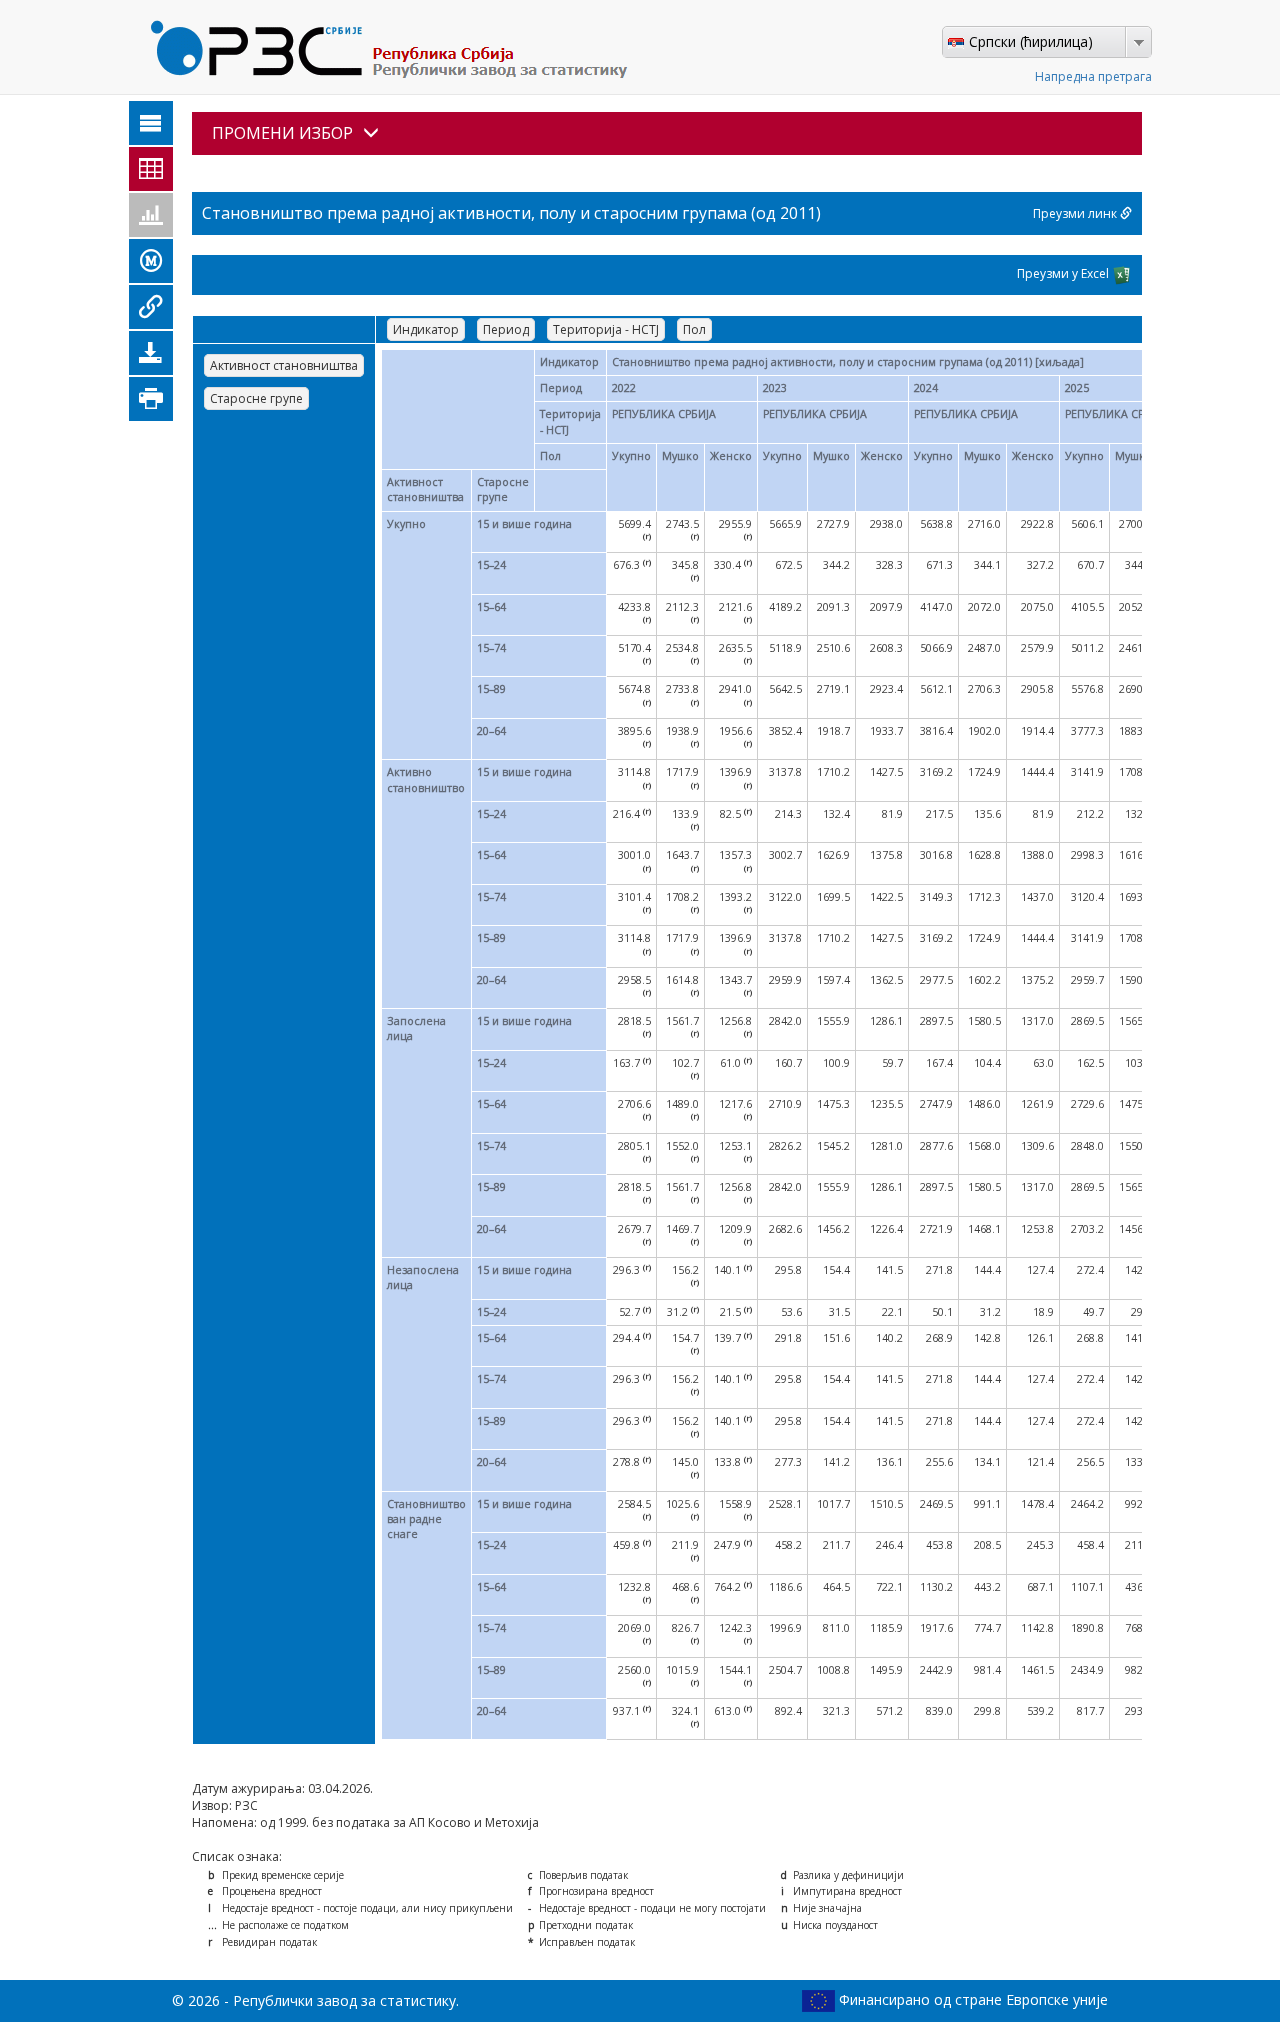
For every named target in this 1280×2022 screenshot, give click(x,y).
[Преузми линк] (151, 307)
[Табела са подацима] (151, 169)
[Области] (151, 123)
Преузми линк (1076, 213)
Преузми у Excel (1064, 273)
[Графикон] (151, 215)
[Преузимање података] (151, 353)
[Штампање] (151, 399)
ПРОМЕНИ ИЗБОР (282, 133)
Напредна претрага (1093, 76)
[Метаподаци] (151, 261)
